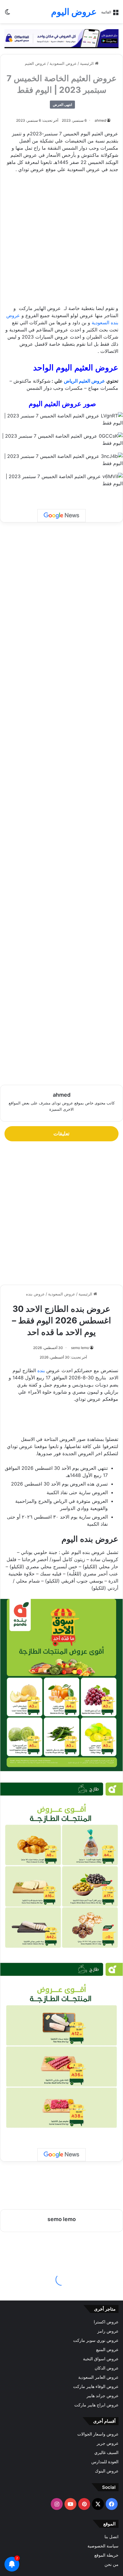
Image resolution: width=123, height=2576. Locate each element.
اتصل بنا (112, 2537)
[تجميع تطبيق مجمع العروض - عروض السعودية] (61, 38)
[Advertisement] (61, 242)
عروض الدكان (107, 2368)
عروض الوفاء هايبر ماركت (96, 2386)
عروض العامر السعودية (98, 2377)
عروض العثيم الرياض (84, 381)
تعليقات (61, 1134)
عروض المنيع (107, 2350)
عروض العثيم (36, 63)
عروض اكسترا (106, 2322)
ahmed (100, 120)
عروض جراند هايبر (103, 2396)
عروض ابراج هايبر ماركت (96, 2405)
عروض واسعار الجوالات (98, 2434)
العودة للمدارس (105, 2462)
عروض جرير (108, 2443)
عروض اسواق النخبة (101, 2359)
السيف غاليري (106, 2453)
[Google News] (61, 516)
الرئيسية (87, 63)
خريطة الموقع (106, 2555)
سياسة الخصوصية (103, 2546)
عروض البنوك (107, 2471)
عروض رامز (108, 2331)
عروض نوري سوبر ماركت (96, 2340)
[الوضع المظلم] (7, 14)
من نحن (112, 2564)
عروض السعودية (63, 63)
